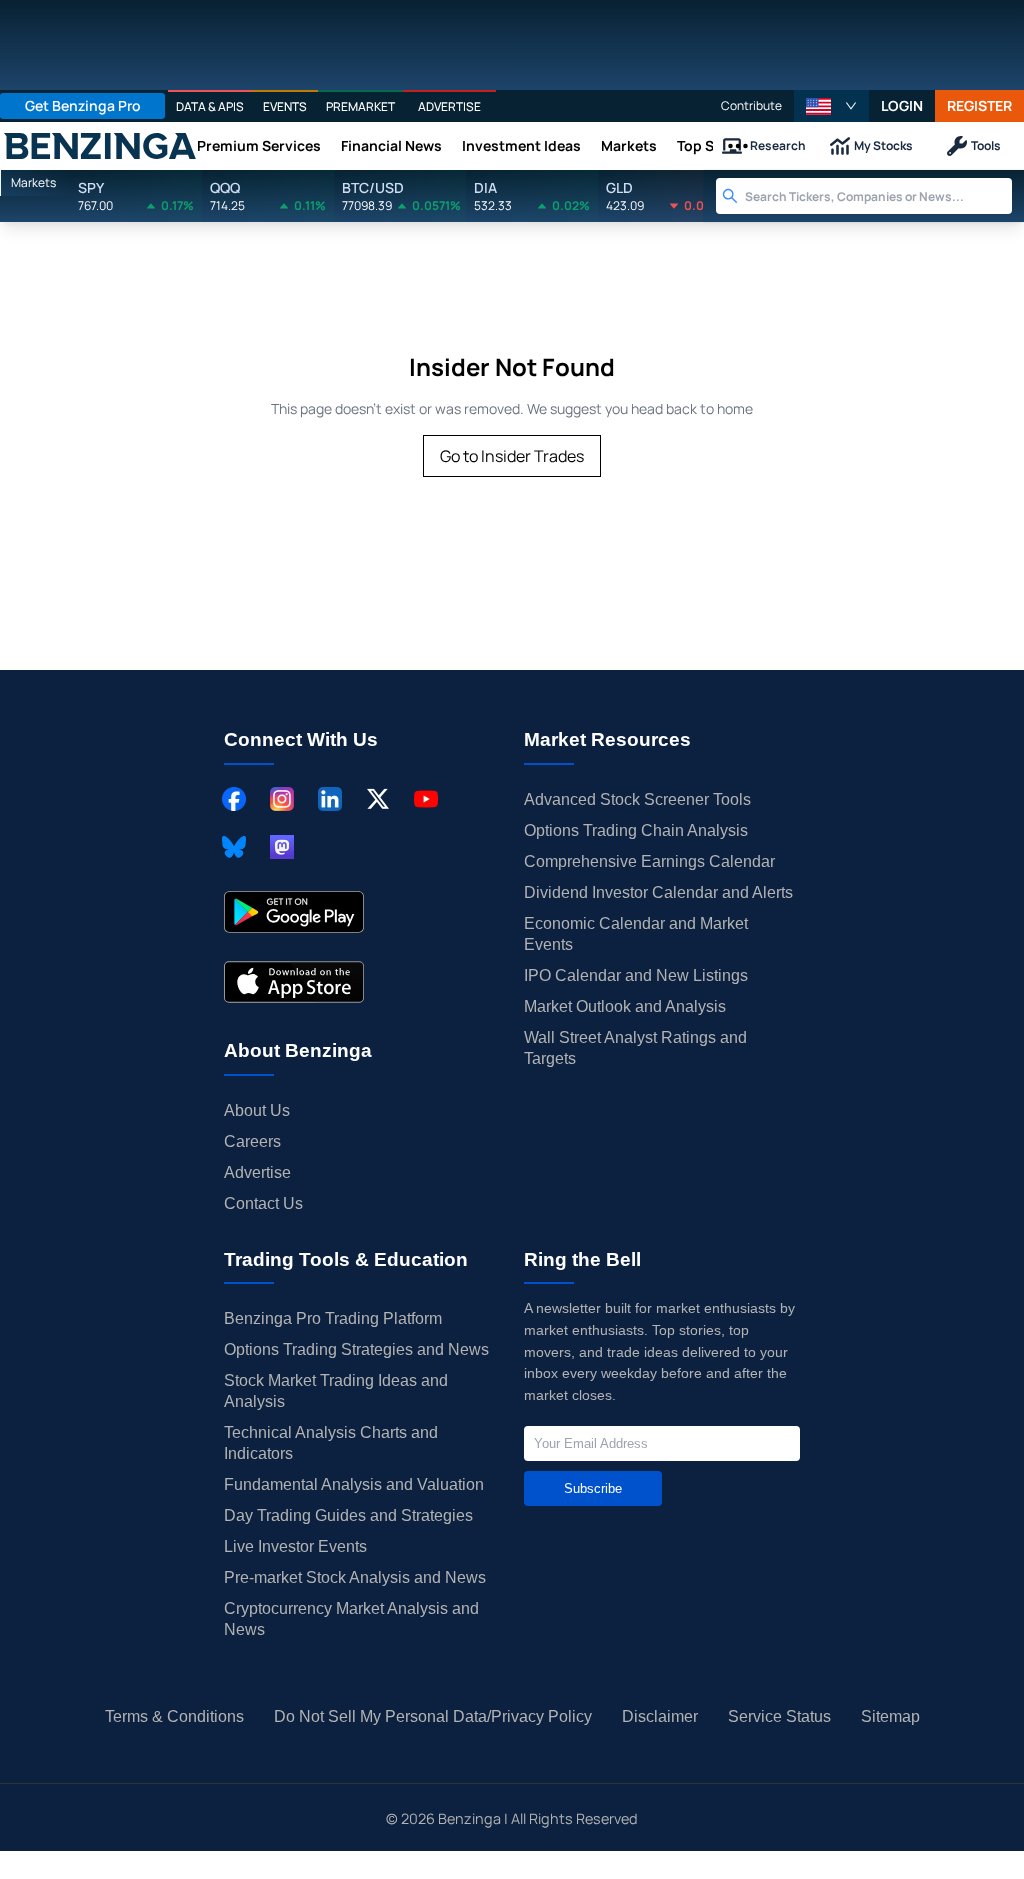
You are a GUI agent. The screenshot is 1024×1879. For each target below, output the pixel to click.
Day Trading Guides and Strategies (348, 1515)
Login (902, 105)
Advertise (257, 1172)
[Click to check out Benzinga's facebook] (234, 799)
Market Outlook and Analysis (625, 1006)
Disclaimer (660, 1716)
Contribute (751, 105)
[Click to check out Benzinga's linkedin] (330, 799)
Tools (986, 145)
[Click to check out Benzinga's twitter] (378, 799)
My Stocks (883, 145)
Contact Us (263, 1203)
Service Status (779, 1716)
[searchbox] (878, 196)
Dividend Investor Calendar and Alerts (658, 892)
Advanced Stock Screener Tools (637, 799)
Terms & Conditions (174, 1716)
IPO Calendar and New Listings (636, 975)
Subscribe (593, 1488)
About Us (257, 1110)
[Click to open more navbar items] (738, 146)
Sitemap (890, 1716)
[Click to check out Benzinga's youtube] (426, 799)
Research (778, 145)
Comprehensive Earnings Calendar (649, 861)
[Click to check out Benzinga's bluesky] (234, 847)
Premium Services (259, 145)
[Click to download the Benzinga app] (294, 912)
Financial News (391, 145)
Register (979, 105)
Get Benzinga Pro (83, 105)
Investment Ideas (521, 145)
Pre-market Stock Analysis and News (355, 1577)
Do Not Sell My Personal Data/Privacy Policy (433, 1716)
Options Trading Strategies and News (356, 1349)
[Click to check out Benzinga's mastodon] (282, 847)
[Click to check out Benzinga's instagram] (282, 799)
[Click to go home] (100, 146)
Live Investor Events (295, 1546)
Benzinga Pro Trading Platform (333, 1318)
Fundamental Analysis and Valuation (354, 1484)
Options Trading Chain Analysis (636, 830)
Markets (629, 145)
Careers (252, 1141)
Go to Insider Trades (512, 456)
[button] (831, 106)
